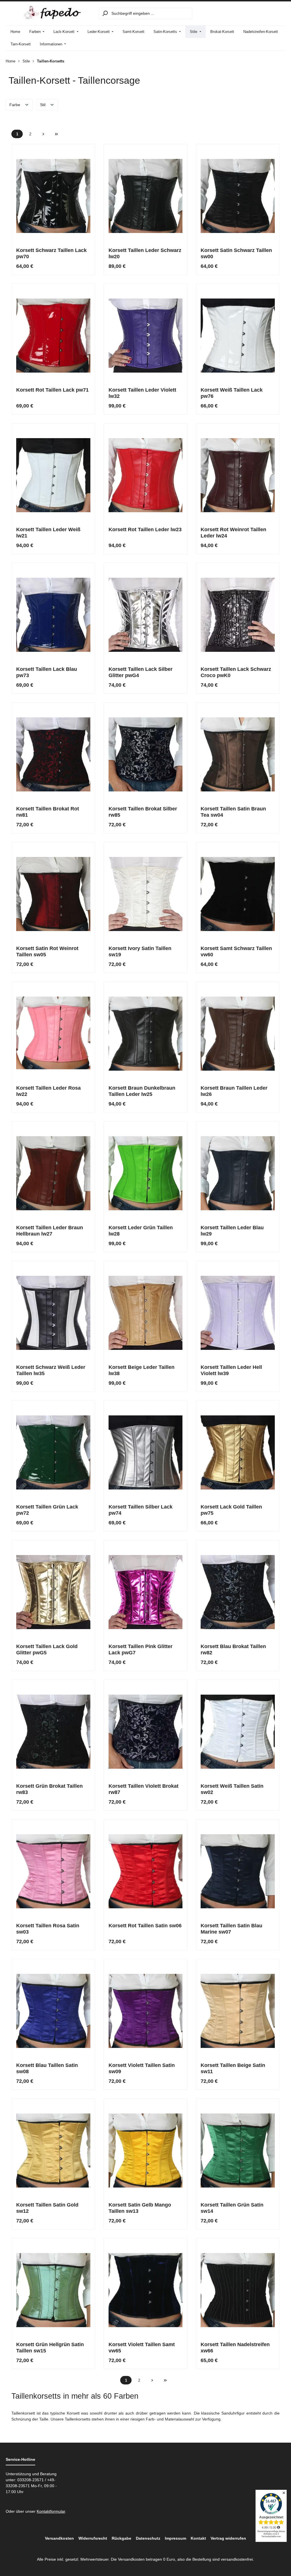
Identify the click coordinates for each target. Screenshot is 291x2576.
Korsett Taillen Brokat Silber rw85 (143, 812)
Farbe (15, 105)
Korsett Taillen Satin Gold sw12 (47, 2208)
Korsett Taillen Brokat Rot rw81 (48, 812)
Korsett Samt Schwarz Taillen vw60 (236, 951)
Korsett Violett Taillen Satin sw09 (142, 2068)
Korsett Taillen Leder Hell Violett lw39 (231, 1370)
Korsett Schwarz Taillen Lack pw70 (51, 253)
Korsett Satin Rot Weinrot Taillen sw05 (47, 951)
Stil (43, 105)
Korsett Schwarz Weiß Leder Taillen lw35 (51, 1370)
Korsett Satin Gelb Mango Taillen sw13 (140, 2208)
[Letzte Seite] (56, 134)
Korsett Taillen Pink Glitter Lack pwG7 (141, 1650)
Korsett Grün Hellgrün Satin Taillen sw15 (50, 2348)
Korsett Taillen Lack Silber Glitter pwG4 (141, 672)
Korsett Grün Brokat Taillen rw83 (49, 1789)
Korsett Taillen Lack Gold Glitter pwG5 (47, 1650)
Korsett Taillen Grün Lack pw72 (47, 1510)
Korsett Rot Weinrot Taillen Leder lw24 (233, 533)
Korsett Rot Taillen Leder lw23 (145, 530)
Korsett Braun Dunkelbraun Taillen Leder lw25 (142, 1091)
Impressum (175, 2538)
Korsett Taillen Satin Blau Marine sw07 (231, 1929)
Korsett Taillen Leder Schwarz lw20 (145, 253)
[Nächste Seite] (43, 134)
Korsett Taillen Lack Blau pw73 (47, 672)
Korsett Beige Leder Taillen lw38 (142, 1370)
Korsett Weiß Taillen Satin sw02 (232, 1789)
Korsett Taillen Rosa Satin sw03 (48, 1929)
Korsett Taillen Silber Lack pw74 (141, 1510)
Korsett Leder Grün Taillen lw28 (141, 1231)
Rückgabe (121, 2538)
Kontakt (198, 2538)
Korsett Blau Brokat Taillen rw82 (233, 1650)
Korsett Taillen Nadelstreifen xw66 (235, 2348)
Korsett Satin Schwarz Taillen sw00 (236, 253)
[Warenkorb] (278, 13)
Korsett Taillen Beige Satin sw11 (233, 2068)
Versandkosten (59, 2538)
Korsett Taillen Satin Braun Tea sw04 (233, 812)
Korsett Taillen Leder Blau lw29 (232, 1231)
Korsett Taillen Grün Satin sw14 (232, 2208)
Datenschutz (148, 2538)
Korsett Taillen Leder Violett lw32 (142, 393)
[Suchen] (105, 13)
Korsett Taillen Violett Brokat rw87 (144, 1789)
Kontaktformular (51, 2511)
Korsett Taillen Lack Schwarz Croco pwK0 (236, 672)
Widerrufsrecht (93, 2538)
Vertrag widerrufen (228, 2538)
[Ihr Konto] (265, 13)
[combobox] (151, 13)
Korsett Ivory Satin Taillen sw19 (140, 951)
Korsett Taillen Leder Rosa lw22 (48, 1091)
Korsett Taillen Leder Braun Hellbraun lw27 (50, 1231)
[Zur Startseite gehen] (52, 12)
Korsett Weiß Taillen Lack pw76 (232, 393)
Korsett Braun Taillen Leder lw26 (234, 1091)
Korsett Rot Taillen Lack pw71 (52, 390)
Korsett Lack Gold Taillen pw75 (231, 1510)
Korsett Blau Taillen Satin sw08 (47, 2068)
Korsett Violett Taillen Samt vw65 (142, 2348)
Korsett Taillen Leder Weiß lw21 (48, 533)
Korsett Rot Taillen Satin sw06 (145, 1926)
